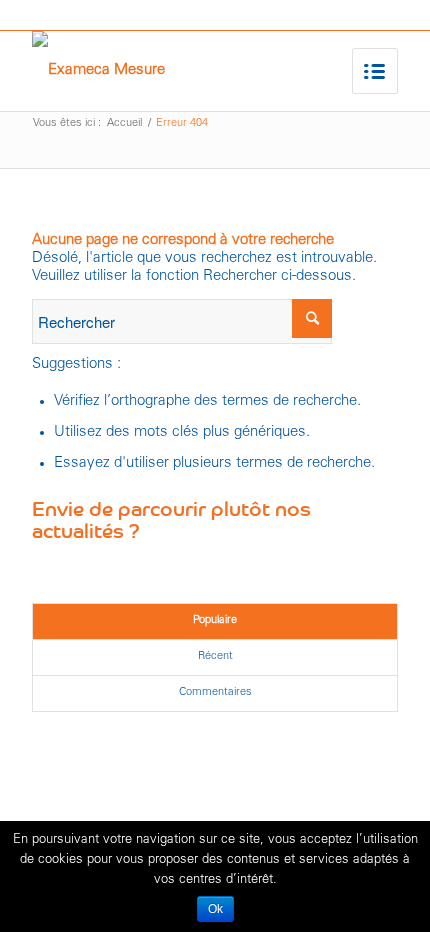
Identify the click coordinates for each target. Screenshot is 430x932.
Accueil (124, 123)
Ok (215, 909)
